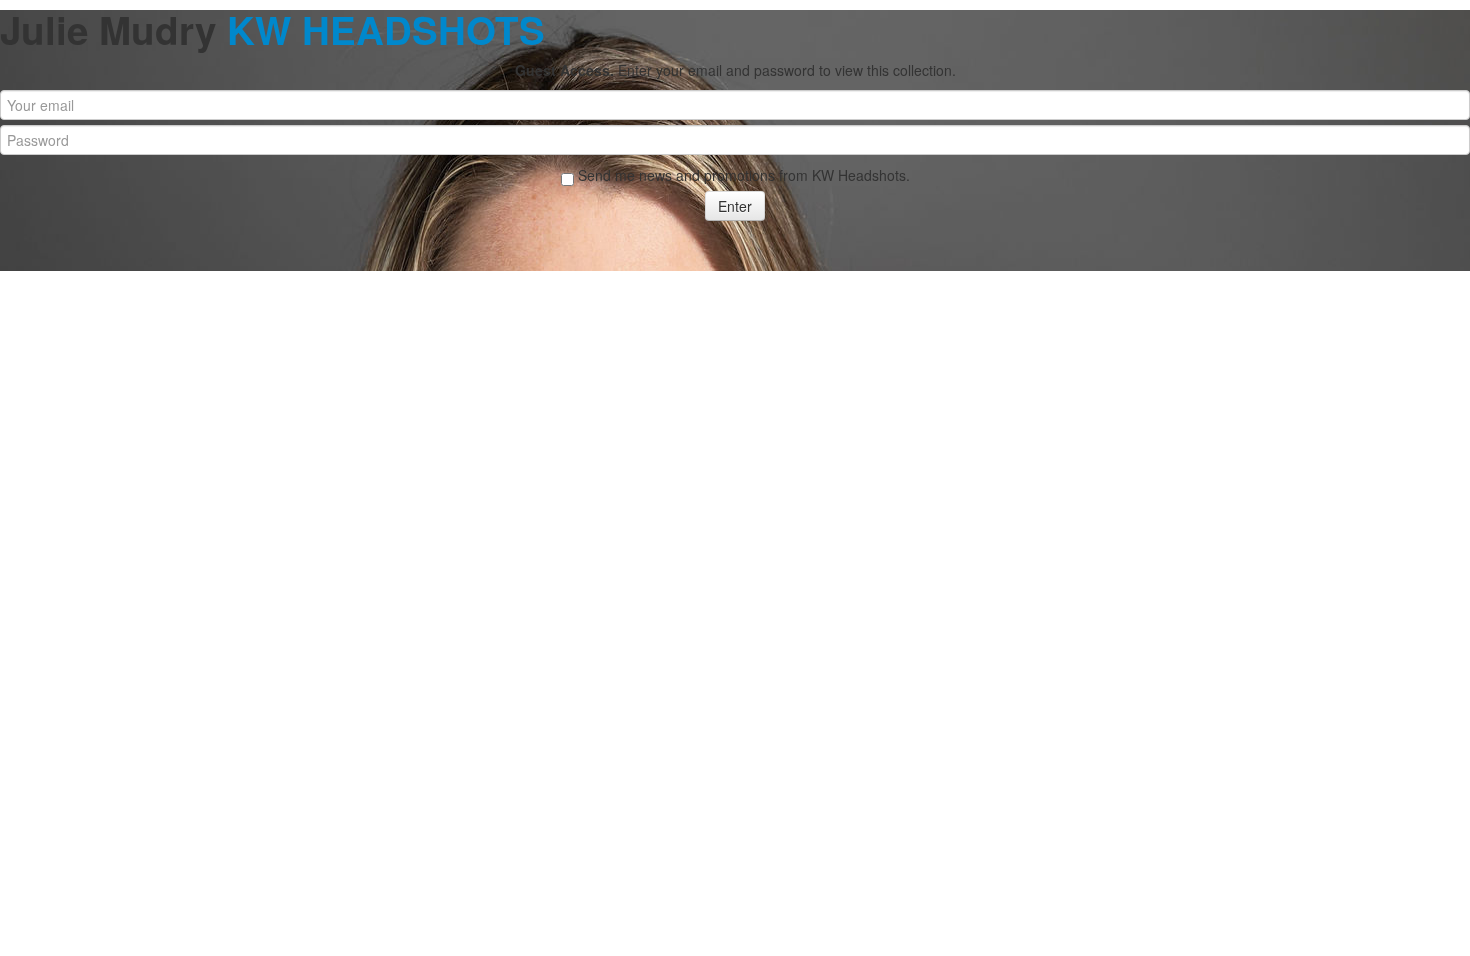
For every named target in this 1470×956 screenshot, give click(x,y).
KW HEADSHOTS (386, 29)
